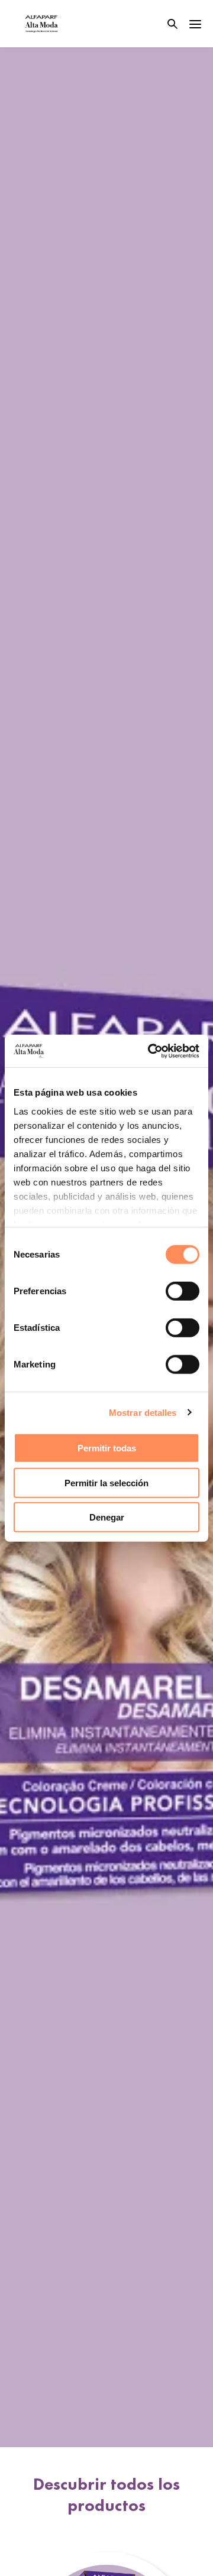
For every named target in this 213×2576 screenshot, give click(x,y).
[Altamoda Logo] (41, 24)
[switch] (183, 1291)
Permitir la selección (106, 1482)
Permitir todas (107, 1448)
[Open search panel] (165, 24)
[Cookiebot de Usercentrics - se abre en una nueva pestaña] (150, 1051)
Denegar (107, 1517)
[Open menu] (195, 24)
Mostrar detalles (143, 1412)
